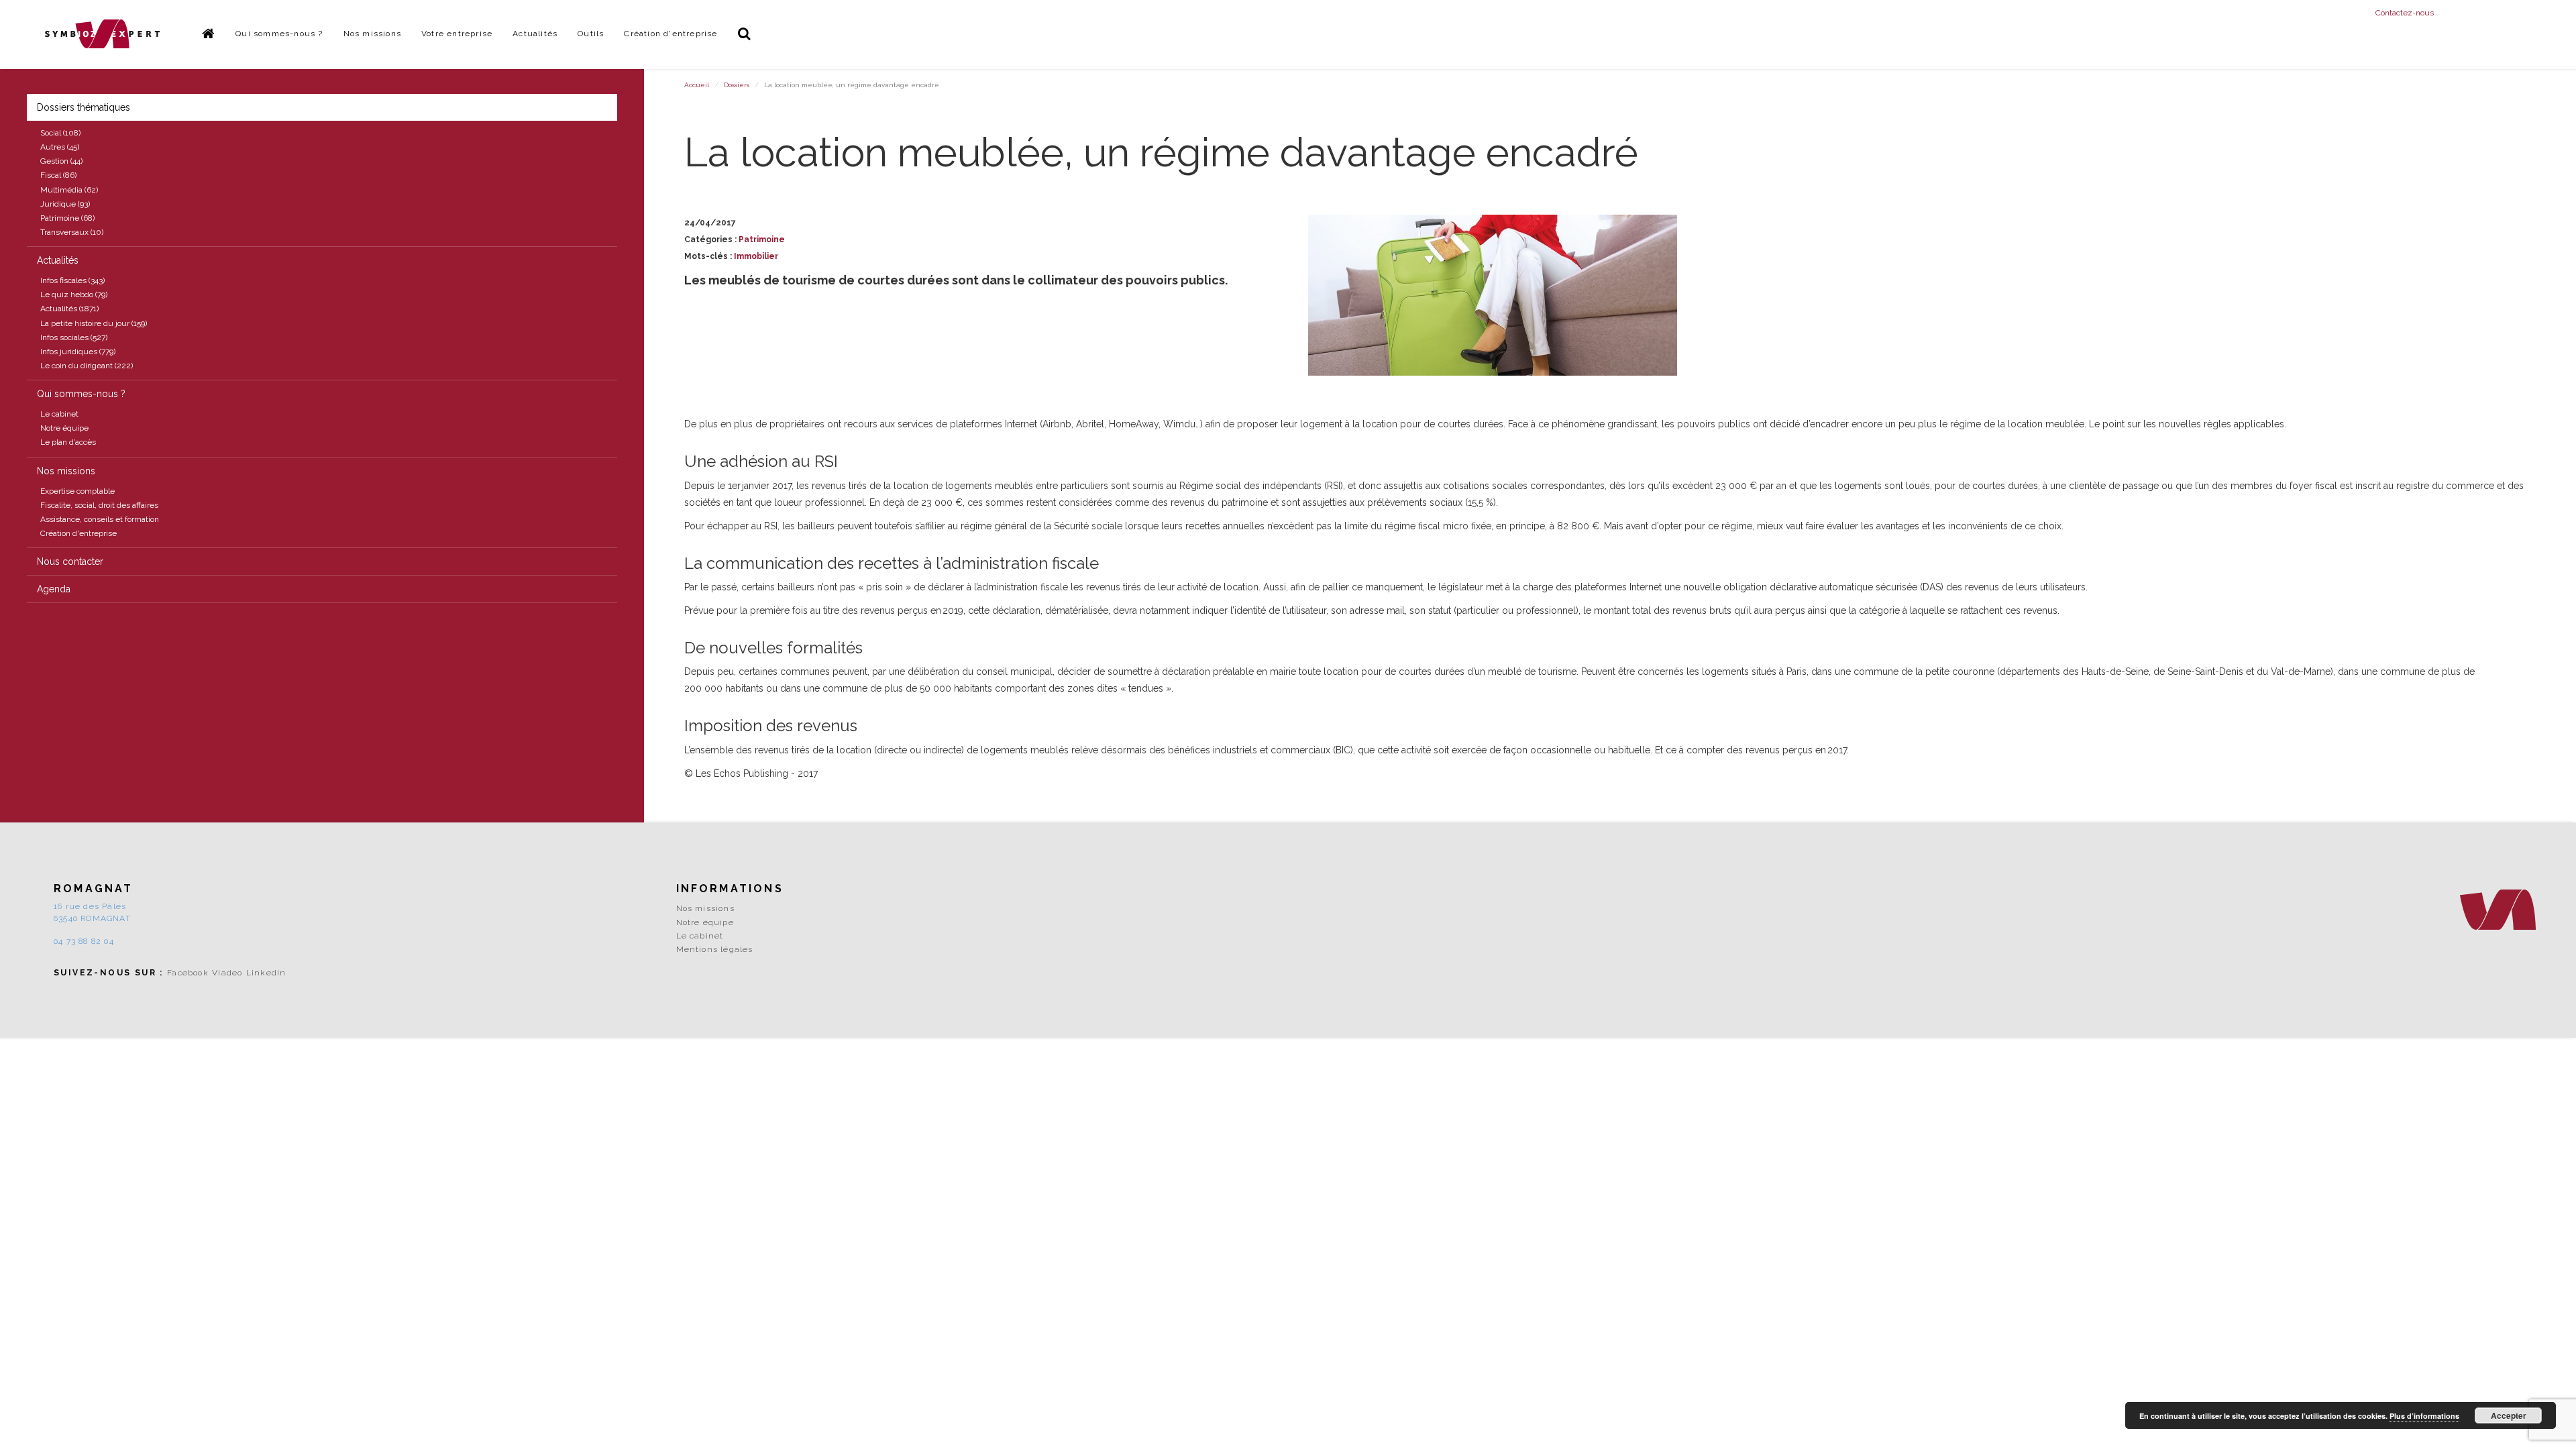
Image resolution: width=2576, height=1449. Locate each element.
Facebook (188, 973)
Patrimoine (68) (67, 218)
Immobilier (756, 256)
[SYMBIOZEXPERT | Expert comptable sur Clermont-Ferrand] (103, 34)
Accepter (2509, 1415)
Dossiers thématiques (84, 107)
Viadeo (227, 973)
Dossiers (737, 85)
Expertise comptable (77, 491)
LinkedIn (266, 973)
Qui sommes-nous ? (279, 34)
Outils (591, 34)
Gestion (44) (61, 161)
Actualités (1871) (69, 309)
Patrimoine (762, 239)
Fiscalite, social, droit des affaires (99, 505)
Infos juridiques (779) (78, 352)
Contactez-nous (2405, 13)
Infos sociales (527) (74, 337)
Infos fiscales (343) (72, 280)
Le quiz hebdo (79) (74, 294)
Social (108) (60, 133)
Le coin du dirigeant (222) (87, 366)
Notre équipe (64, 428)
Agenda (54, 589)
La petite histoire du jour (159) (94, 323)
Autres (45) (60, 147)
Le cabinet (59, 414)
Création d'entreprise (670, 34)
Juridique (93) (65, 204)
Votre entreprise (457, 34)
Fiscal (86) (58, 175)
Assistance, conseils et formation (100, 519)
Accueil (697, 85)
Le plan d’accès (68, 442)
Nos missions (372, 34)
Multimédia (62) (69, 190)
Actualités (535, 34)
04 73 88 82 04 (84, 941)
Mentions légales (715, 949)
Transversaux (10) (72, 232)
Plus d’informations (2424, 1416)
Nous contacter (70, 561)
